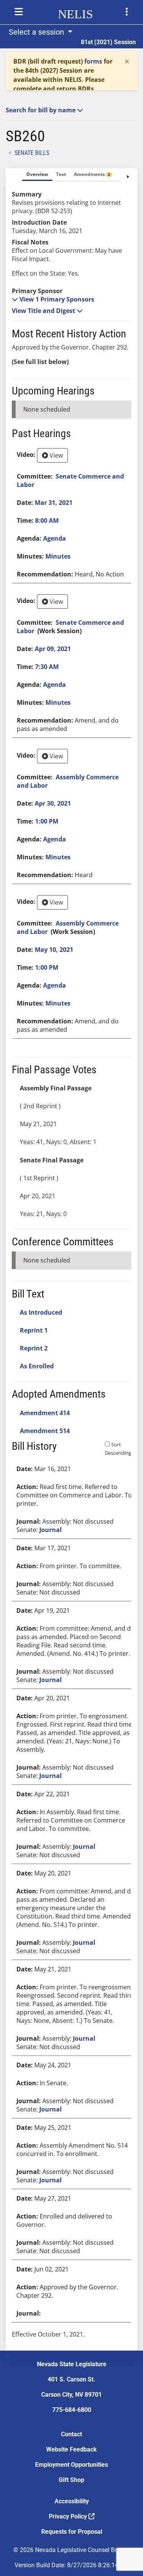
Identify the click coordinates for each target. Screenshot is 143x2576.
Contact (71, 2434)
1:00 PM (47, 821)
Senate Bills (32, 153)
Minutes (58, 556)
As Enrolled (37, 1366)
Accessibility (72, 2501)
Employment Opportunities (71, 2465)
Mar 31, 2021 (54, 503)
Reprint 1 (34, 1330)
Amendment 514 (45, 1431)
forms (93, 61)
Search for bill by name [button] (41, 110)
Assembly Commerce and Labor (68, 781)
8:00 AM (47, 520)
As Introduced (41, 1312)
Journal (51, 1530)
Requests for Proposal (72, 2532)
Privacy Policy (69, 2516)
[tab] (37, 175)
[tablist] (71, 1259)
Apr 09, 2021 (53, 649)
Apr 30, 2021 (53, 803)
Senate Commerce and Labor (70, 480)
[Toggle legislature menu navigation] (127, 12)
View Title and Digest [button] (44, 311)
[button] (53, 299)
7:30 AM (47, 667)
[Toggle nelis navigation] (19, 12)
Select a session (37, 32)
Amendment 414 (45, 1413)
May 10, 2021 (54, 950)
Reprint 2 (34, 1348)
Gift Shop (71, 2480)
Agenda (55, 538)
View (55, 455)
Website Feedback (71, 2449)
